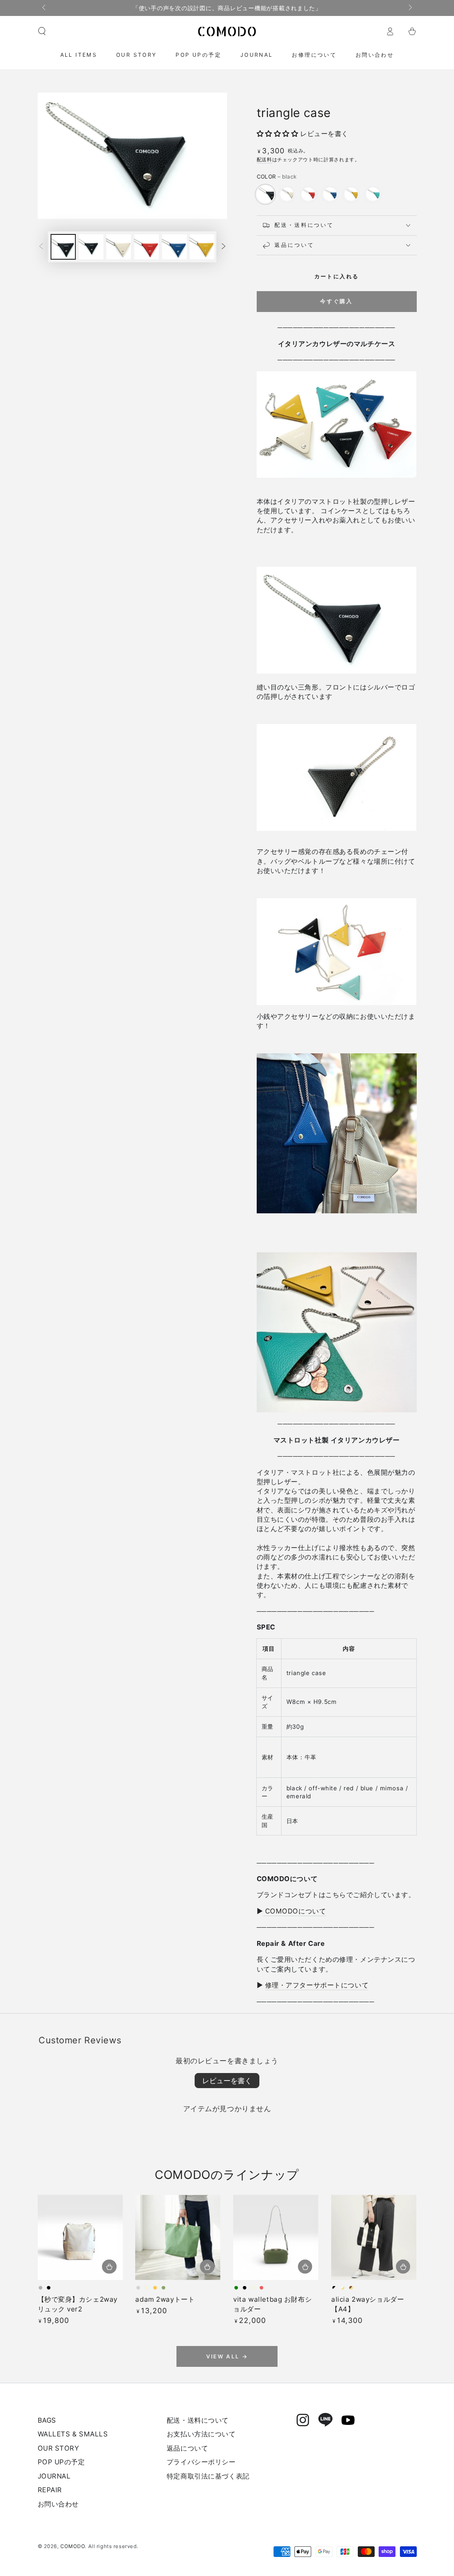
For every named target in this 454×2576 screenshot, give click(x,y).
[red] (308, 194)
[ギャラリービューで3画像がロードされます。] (119, 247)
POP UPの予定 (61, 2462)
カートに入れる (337, 276)
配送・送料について (198, 2420)
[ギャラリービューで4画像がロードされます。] (147, 247)
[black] (266, 194)
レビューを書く (227, 2081)
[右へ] (409, 8)
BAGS (47, 2420)
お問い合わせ (58, 2504)
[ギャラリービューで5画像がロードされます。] (174, 247)
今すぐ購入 (337, 301)
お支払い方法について (201, 2434)
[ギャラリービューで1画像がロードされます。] (63, 247)
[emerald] (373, 194)
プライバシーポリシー (201, 2462)
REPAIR (50, 2490)
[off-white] (287, 194)
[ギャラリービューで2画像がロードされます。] (91, 247)
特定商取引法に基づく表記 (208, 2476)
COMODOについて (294, 1911)
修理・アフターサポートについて (317, 1985)
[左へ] (45, 8)
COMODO (72, 2546)
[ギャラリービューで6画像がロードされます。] (202, 247)
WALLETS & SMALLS (73, 2434)
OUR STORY (59, 2448)
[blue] (330, 194)
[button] (42, 31)
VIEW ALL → (227, 2356)
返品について (187, 2448)
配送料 (264, 160)
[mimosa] (351, 194)
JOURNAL (54, 2476)
